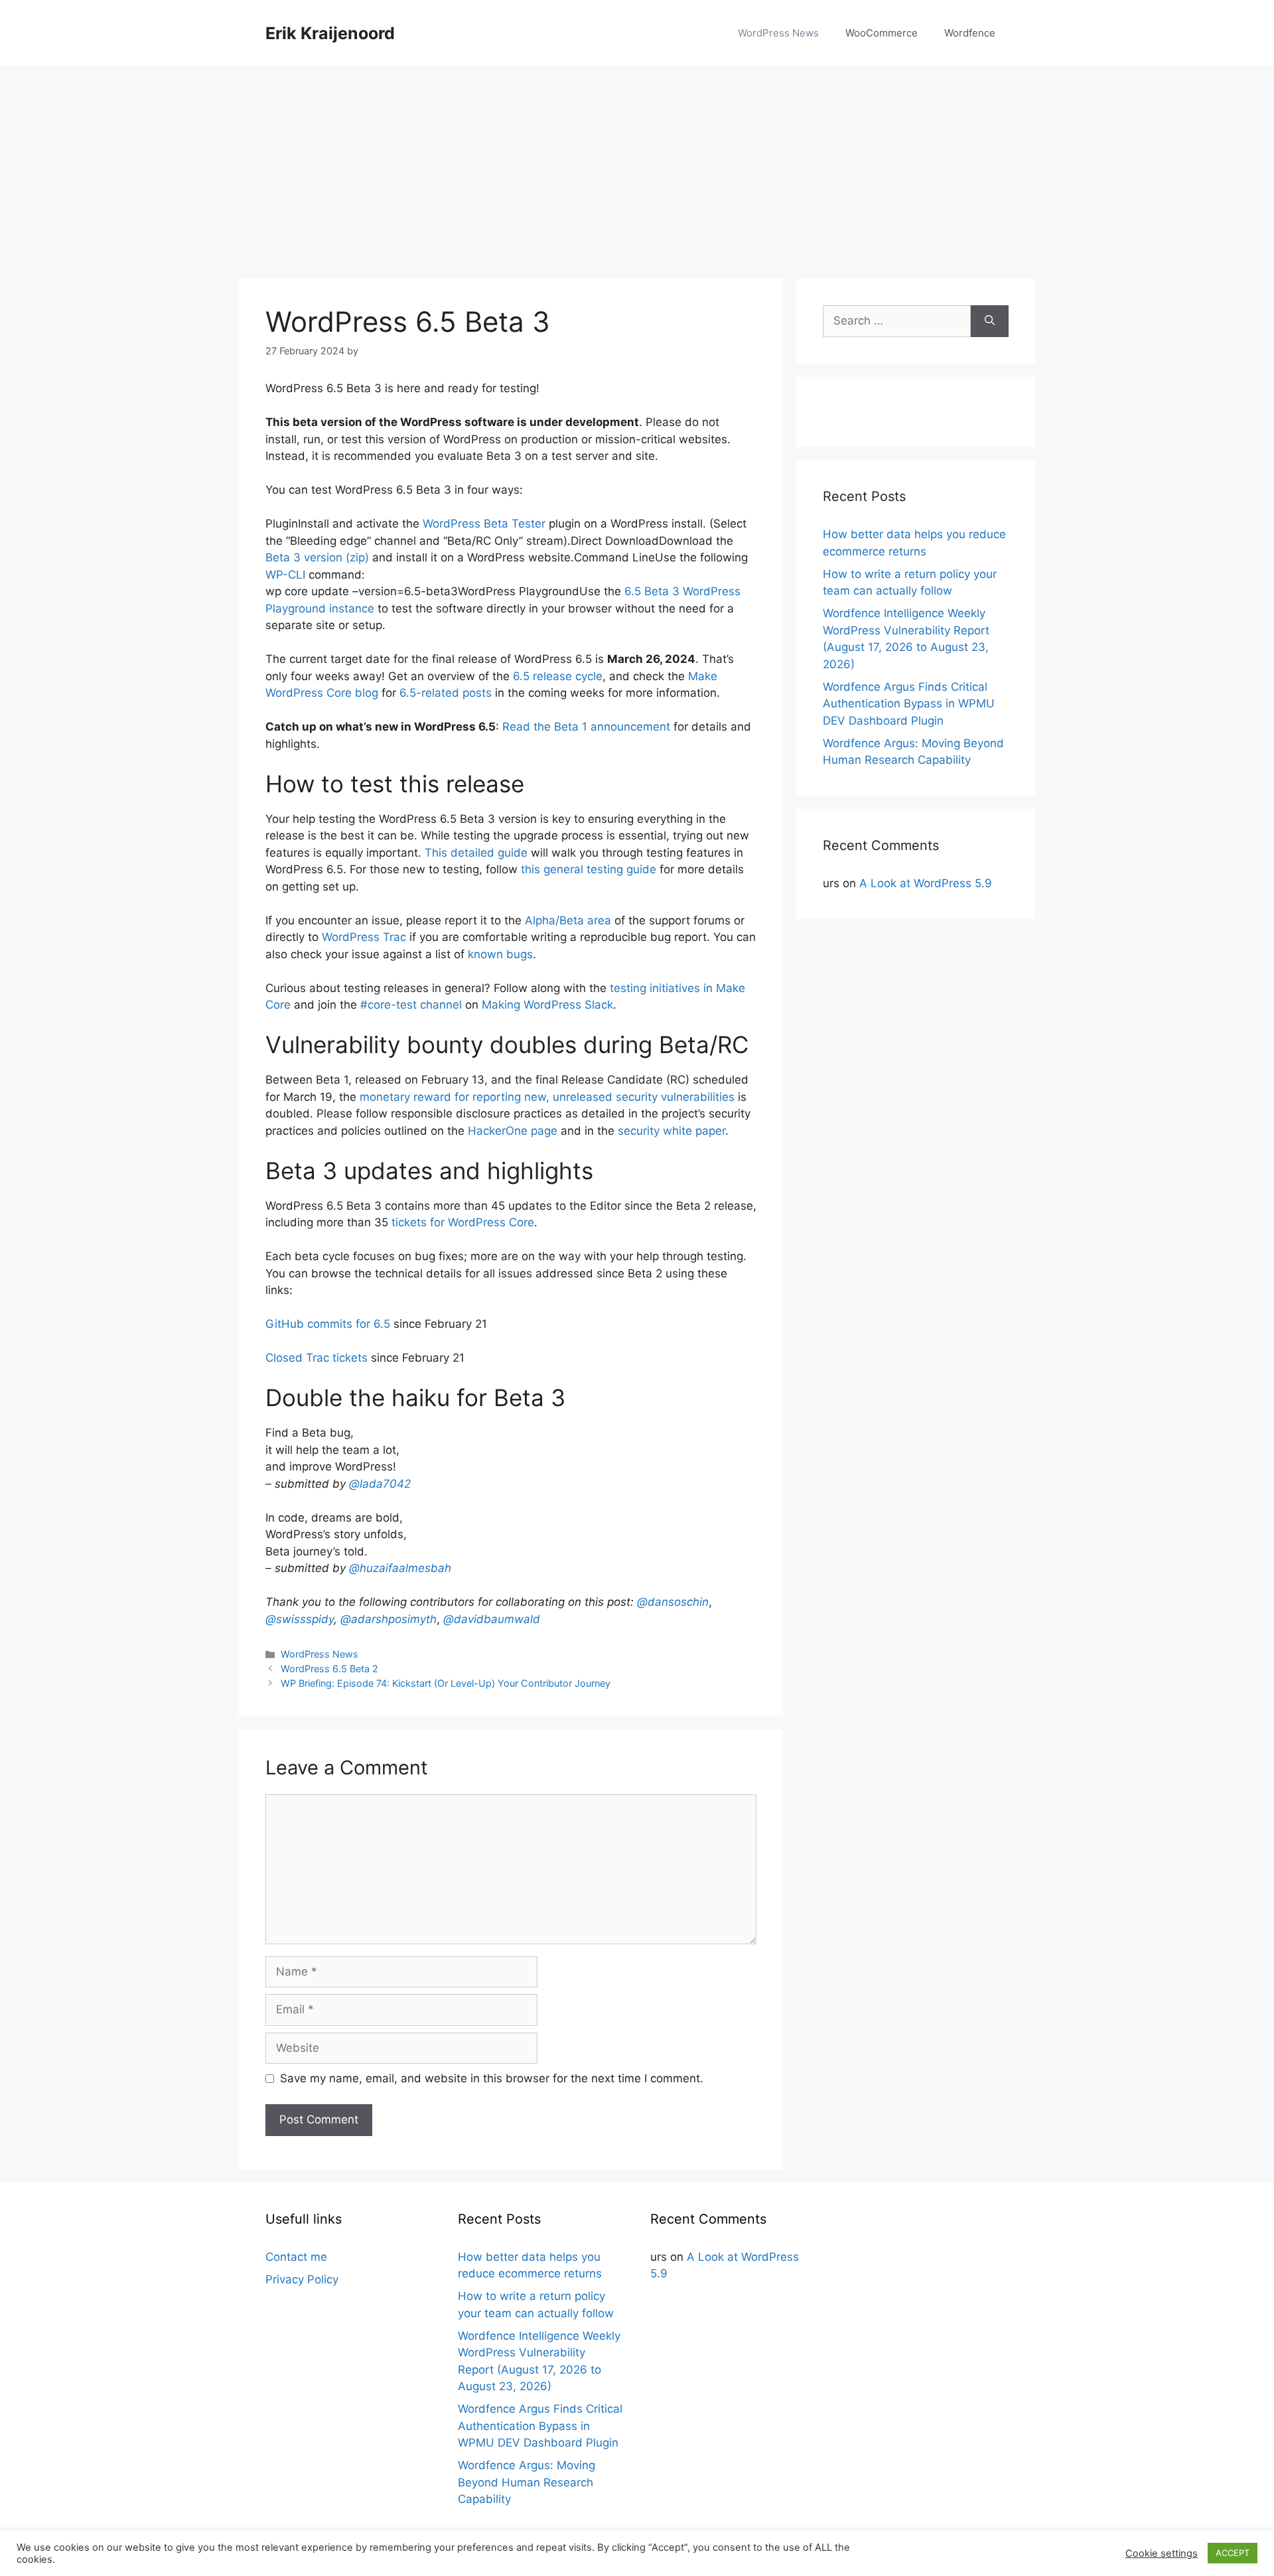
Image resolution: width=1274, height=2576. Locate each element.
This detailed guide (476, 853)
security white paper (672, 1131)
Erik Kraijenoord (330, 33)
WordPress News (778, 33)
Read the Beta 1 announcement (586, 727)
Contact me (296, 2257)
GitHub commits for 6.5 (328, 1324)
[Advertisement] (637, 166)
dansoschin (673, 1602)
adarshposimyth (389, 1619)
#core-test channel (411, 1005)
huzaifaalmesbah (400, 1568)
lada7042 (380, 1484)
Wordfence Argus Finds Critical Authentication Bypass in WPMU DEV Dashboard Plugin (909, 704)
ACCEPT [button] (1233, 2553)
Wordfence (970, 33)
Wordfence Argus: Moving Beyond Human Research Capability (527, 2482)
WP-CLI (285, 575)
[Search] (990, 321)
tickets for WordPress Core (463, 1222)
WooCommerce (882, 33)
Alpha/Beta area (568, 920)
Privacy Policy (302, 2279)
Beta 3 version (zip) (317, 557)
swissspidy (300, 1619)
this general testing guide (589, 869)
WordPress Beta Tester (484, 524)
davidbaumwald (492, 1619)
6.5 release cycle (558, 676)
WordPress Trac (364, 937)
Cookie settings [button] (1162, 2553)
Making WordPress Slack (547, 1005)
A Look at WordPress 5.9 (926, 883)
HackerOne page (513, 1131)
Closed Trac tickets (317, 1358)
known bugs (500, 954)
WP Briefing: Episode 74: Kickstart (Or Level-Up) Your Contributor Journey (446, 1683)
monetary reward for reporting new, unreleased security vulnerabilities (547, 1097)
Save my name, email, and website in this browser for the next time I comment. (492, 2078)
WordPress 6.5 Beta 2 (329, 1669)
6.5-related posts (446, 693)
